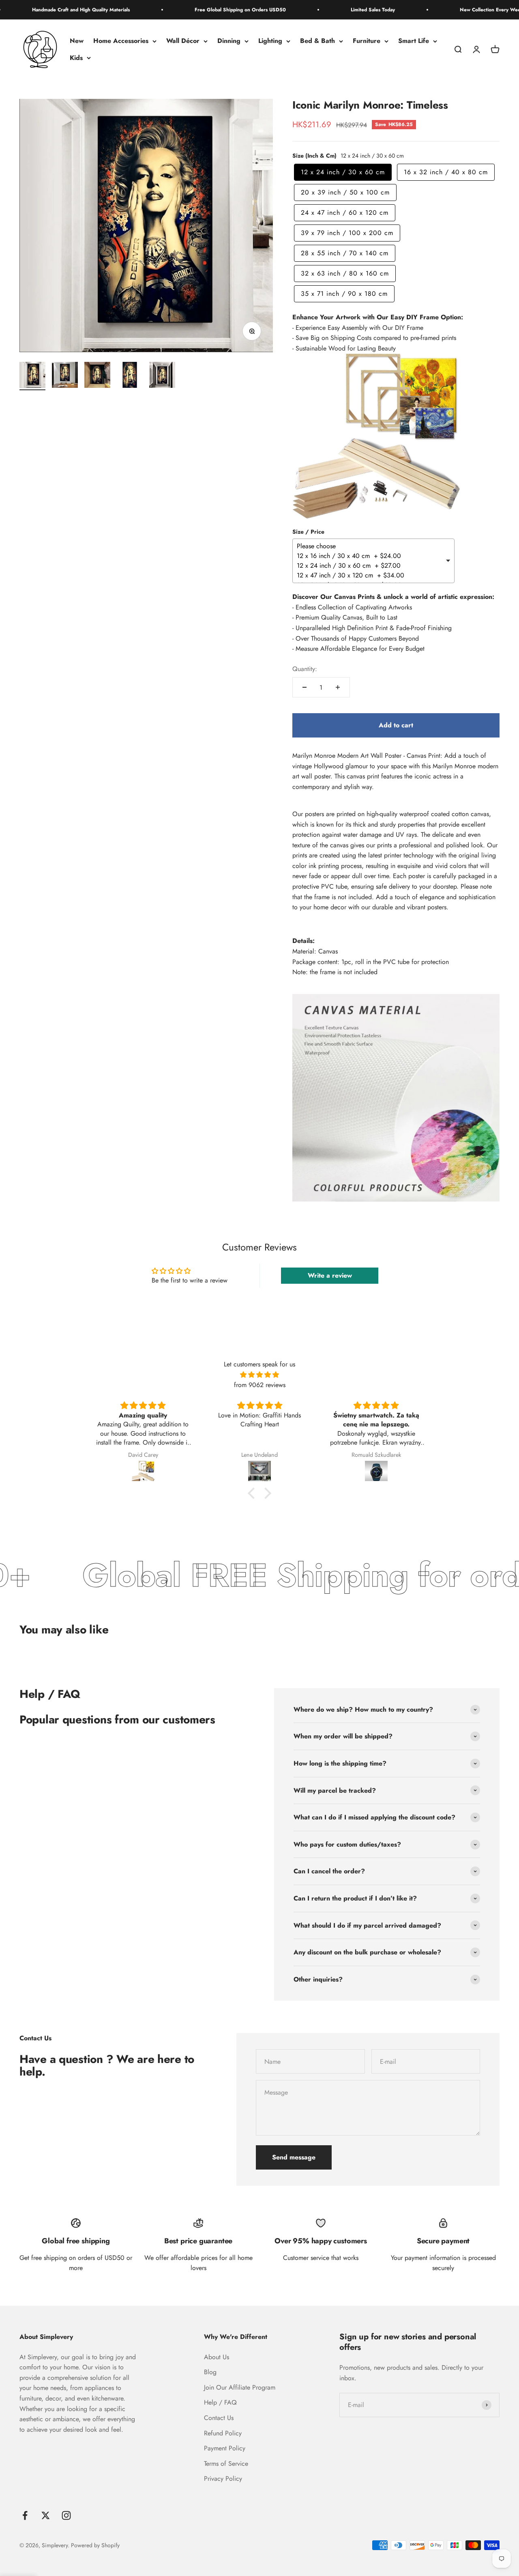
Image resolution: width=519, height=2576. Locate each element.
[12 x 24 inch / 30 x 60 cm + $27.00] (371, 566)
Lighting (270, 41)
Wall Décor (183, 41)
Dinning (229, 41)
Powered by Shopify (95, 2545)
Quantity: (305, 669)
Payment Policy (225, 2448)
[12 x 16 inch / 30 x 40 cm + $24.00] (371, 556)
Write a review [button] (330, 1275)
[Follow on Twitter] (46, 2515)
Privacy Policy (223, 2479)
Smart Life (414, 41)
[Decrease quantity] (305, 687)
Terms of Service (226, 2464)
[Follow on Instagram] (66, 2515)
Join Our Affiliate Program (240, 2387)
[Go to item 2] (65, 376)
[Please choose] (371, 546)
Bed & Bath (317, 41)
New (77, 41)
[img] (259, 1375)
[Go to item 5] (162, 376)
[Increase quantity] (338, 687)
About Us (217, 2357)
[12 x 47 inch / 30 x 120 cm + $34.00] (371, 575)
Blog (210, 2372)
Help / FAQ (220, 2402)
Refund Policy (223, 2433)
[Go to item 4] (130, 376)
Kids (76, 58)
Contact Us (219, 2418)
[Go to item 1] (32, 376)
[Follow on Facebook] (25, 2515)
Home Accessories (121, 41)
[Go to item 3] (97, 376)
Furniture (367, 41)
